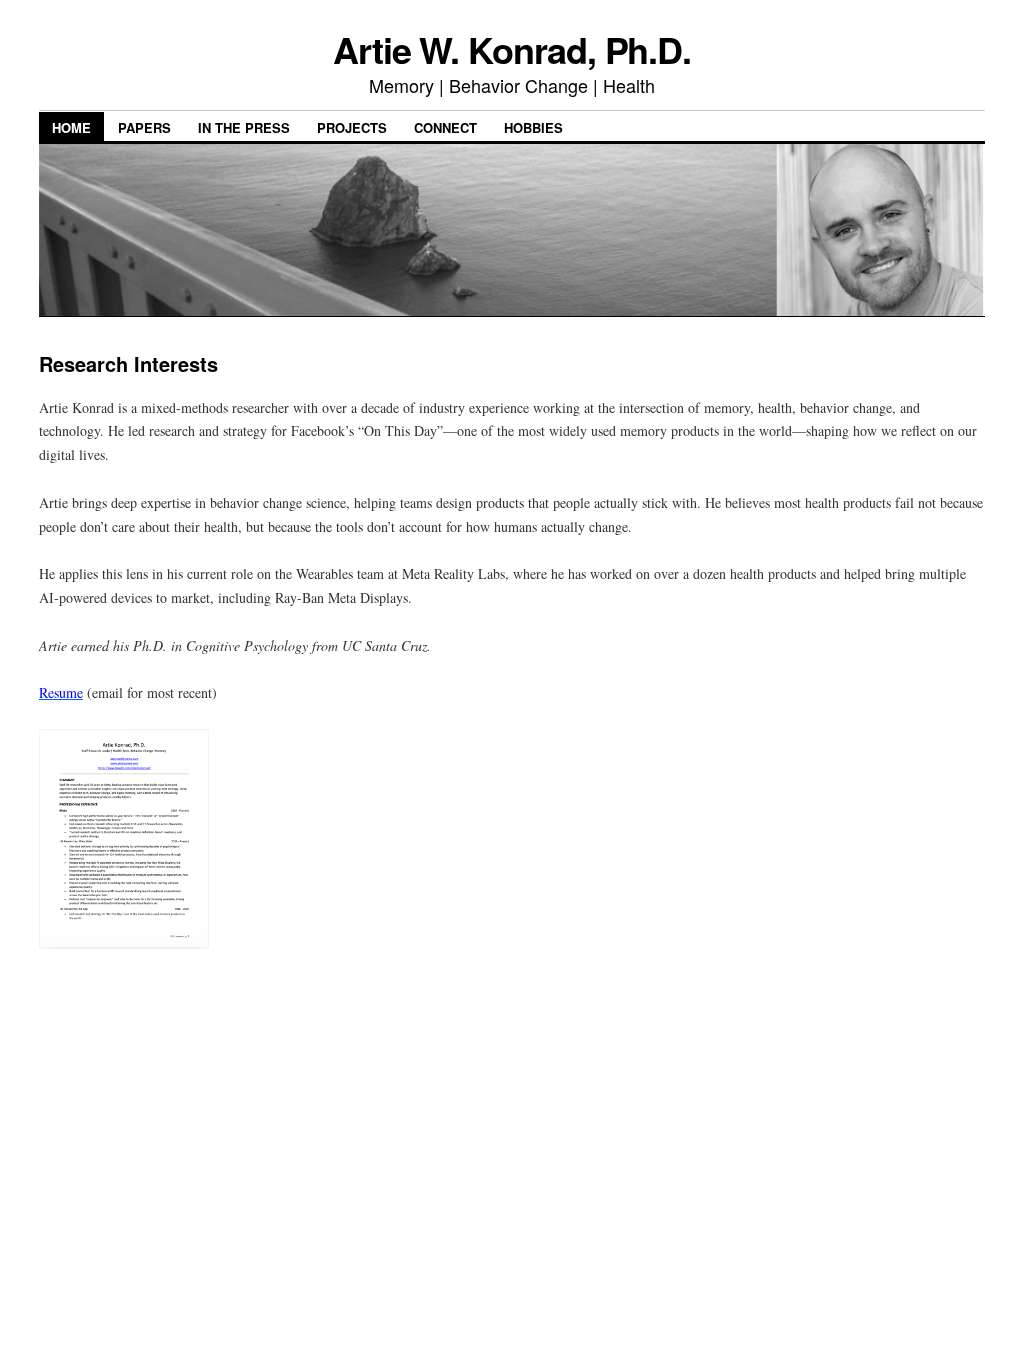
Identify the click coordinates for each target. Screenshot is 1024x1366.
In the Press (244, 127)
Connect (445, 127)
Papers (144, 127)
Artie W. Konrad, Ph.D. (512, 49)
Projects (352, 127)
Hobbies (533, 127)
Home (71, 127)
